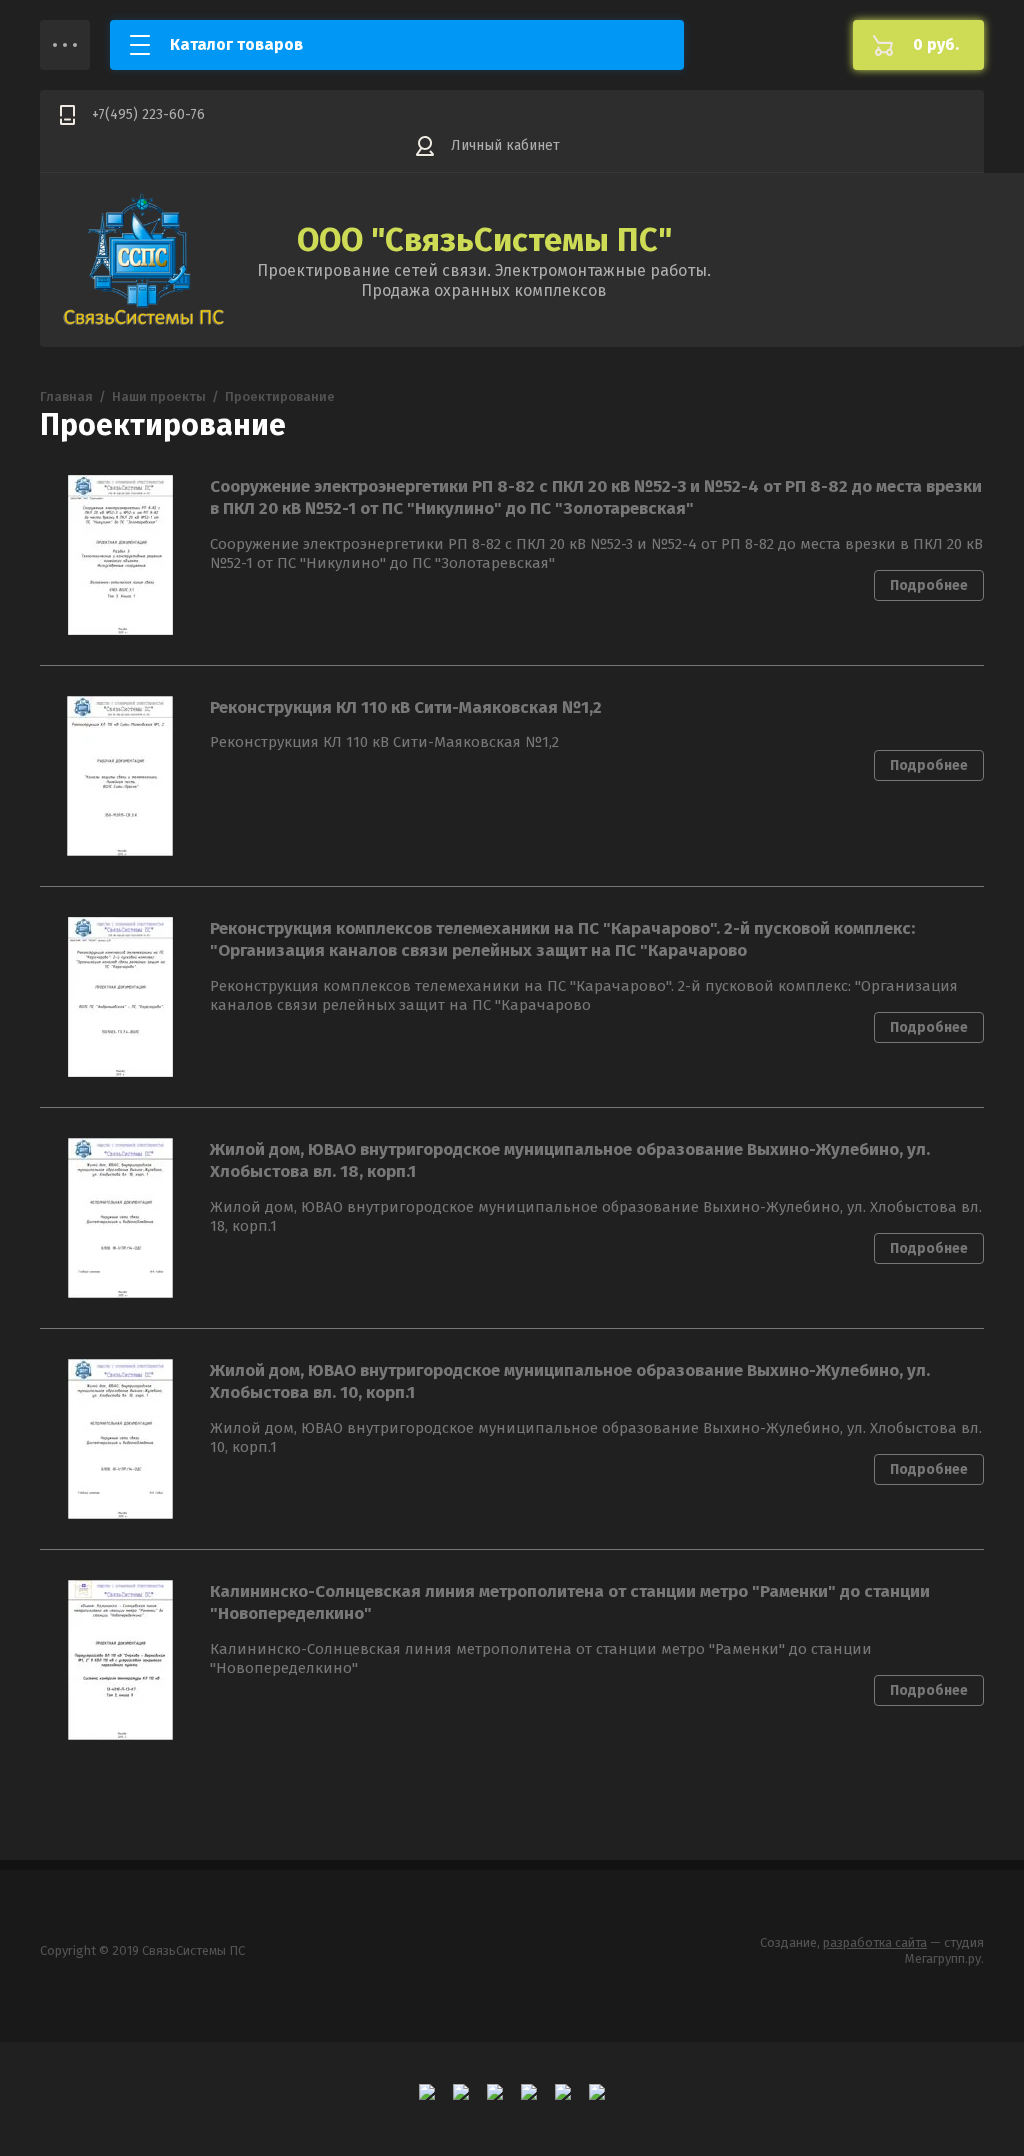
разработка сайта (875, 1942)
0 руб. (936, 44)
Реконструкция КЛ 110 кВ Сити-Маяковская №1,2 (406, 707)
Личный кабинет (505, 145)
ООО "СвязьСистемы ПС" (484, 240)
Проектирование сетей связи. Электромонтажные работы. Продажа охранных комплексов (484, 280)
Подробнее (929, 585)
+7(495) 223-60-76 (148, 114)
